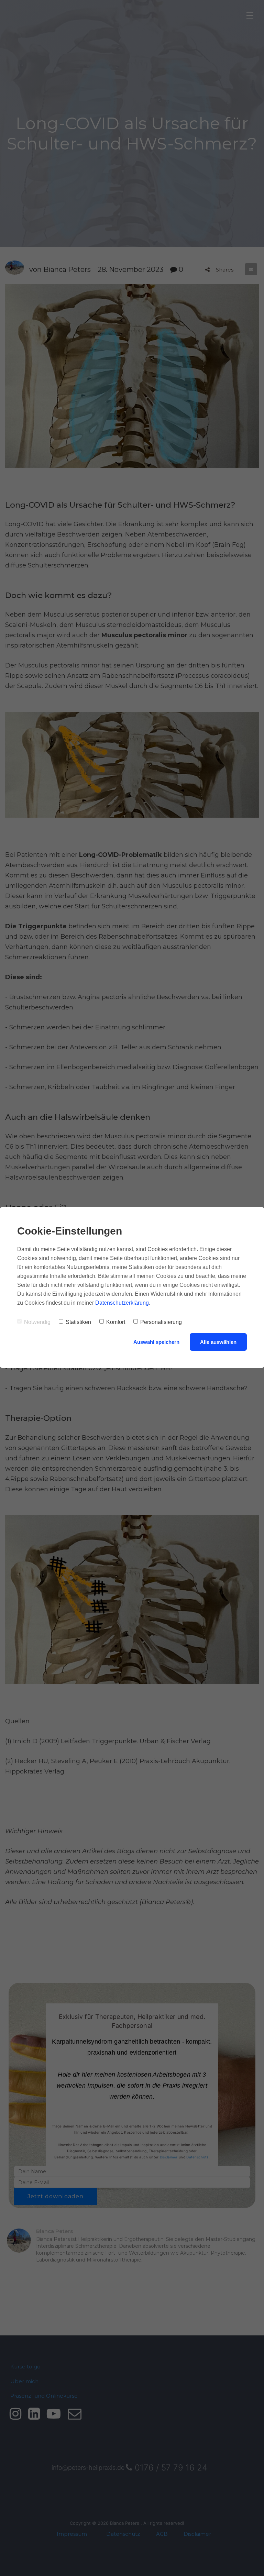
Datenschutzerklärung (122, 1303)
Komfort (116, 1322)
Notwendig (37, 1322)
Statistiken (78, 1322)
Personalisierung (161, 1322)
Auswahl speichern (156, 1342)
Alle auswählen (218, 1342)
